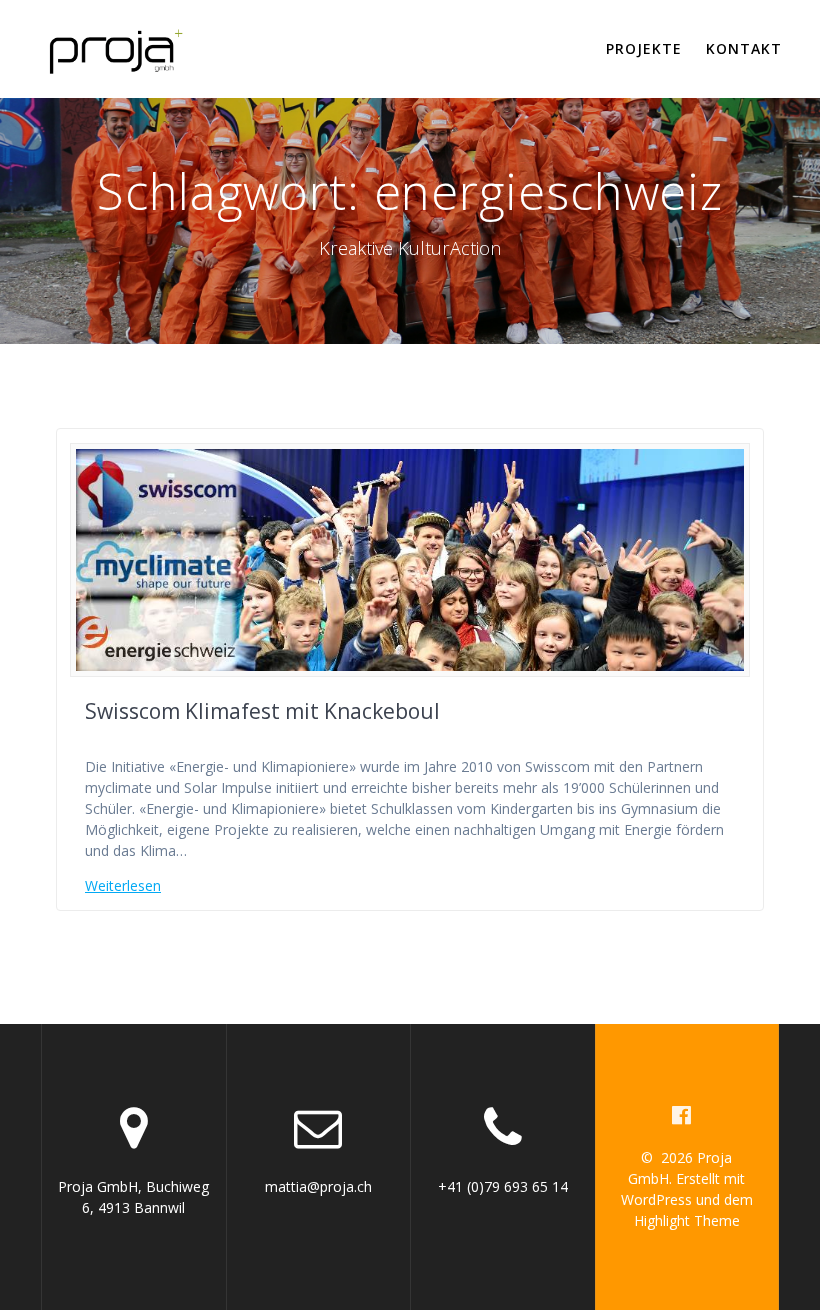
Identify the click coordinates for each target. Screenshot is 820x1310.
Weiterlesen (123, 885)
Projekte (644, 48)
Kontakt (744, 48)
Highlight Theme (687, 1220)
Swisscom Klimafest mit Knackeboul (262, 711)
